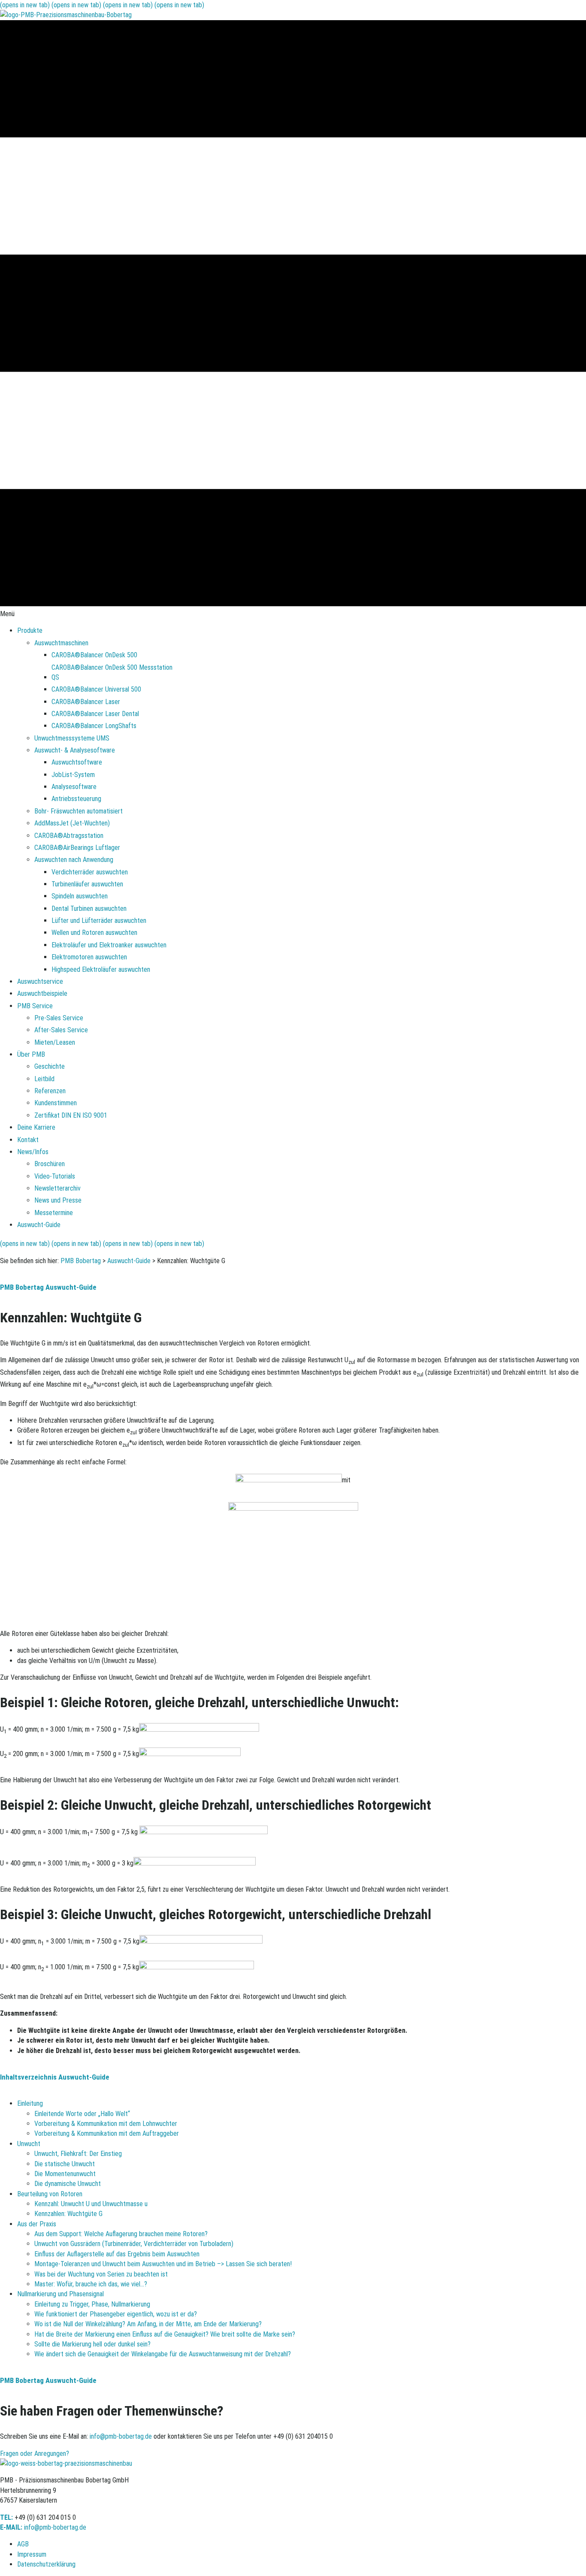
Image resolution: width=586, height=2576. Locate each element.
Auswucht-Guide (129, 1261)
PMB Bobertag (81, 1261)
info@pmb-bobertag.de (121, 2436)
